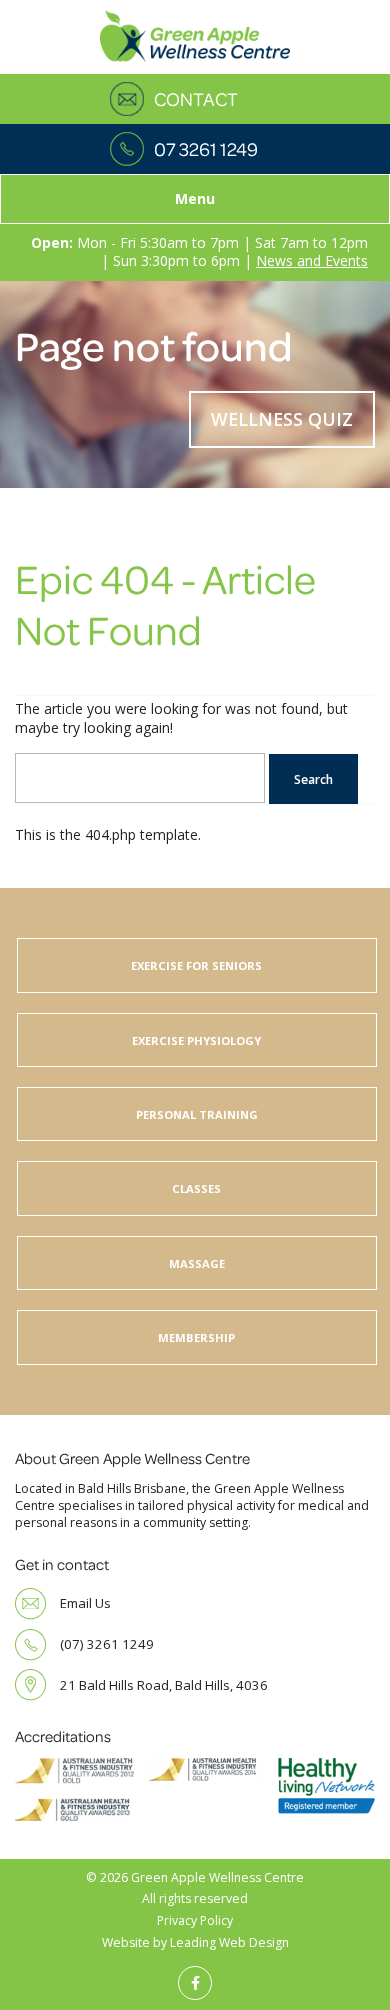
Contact (196, 99)
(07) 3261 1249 (107, 1644)
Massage (197, 1263)
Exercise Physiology (196, 1040)
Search (313, 779)
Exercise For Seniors (196, 965)
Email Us (85, 1603)
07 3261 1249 (206, 149)
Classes (196, 1188)
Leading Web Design (229, 1942)
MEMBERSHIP (196, 1337)
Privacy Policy (195, 1920)
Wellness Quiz (282, 419)
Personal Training (197, 1114)
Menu (195, 198)
